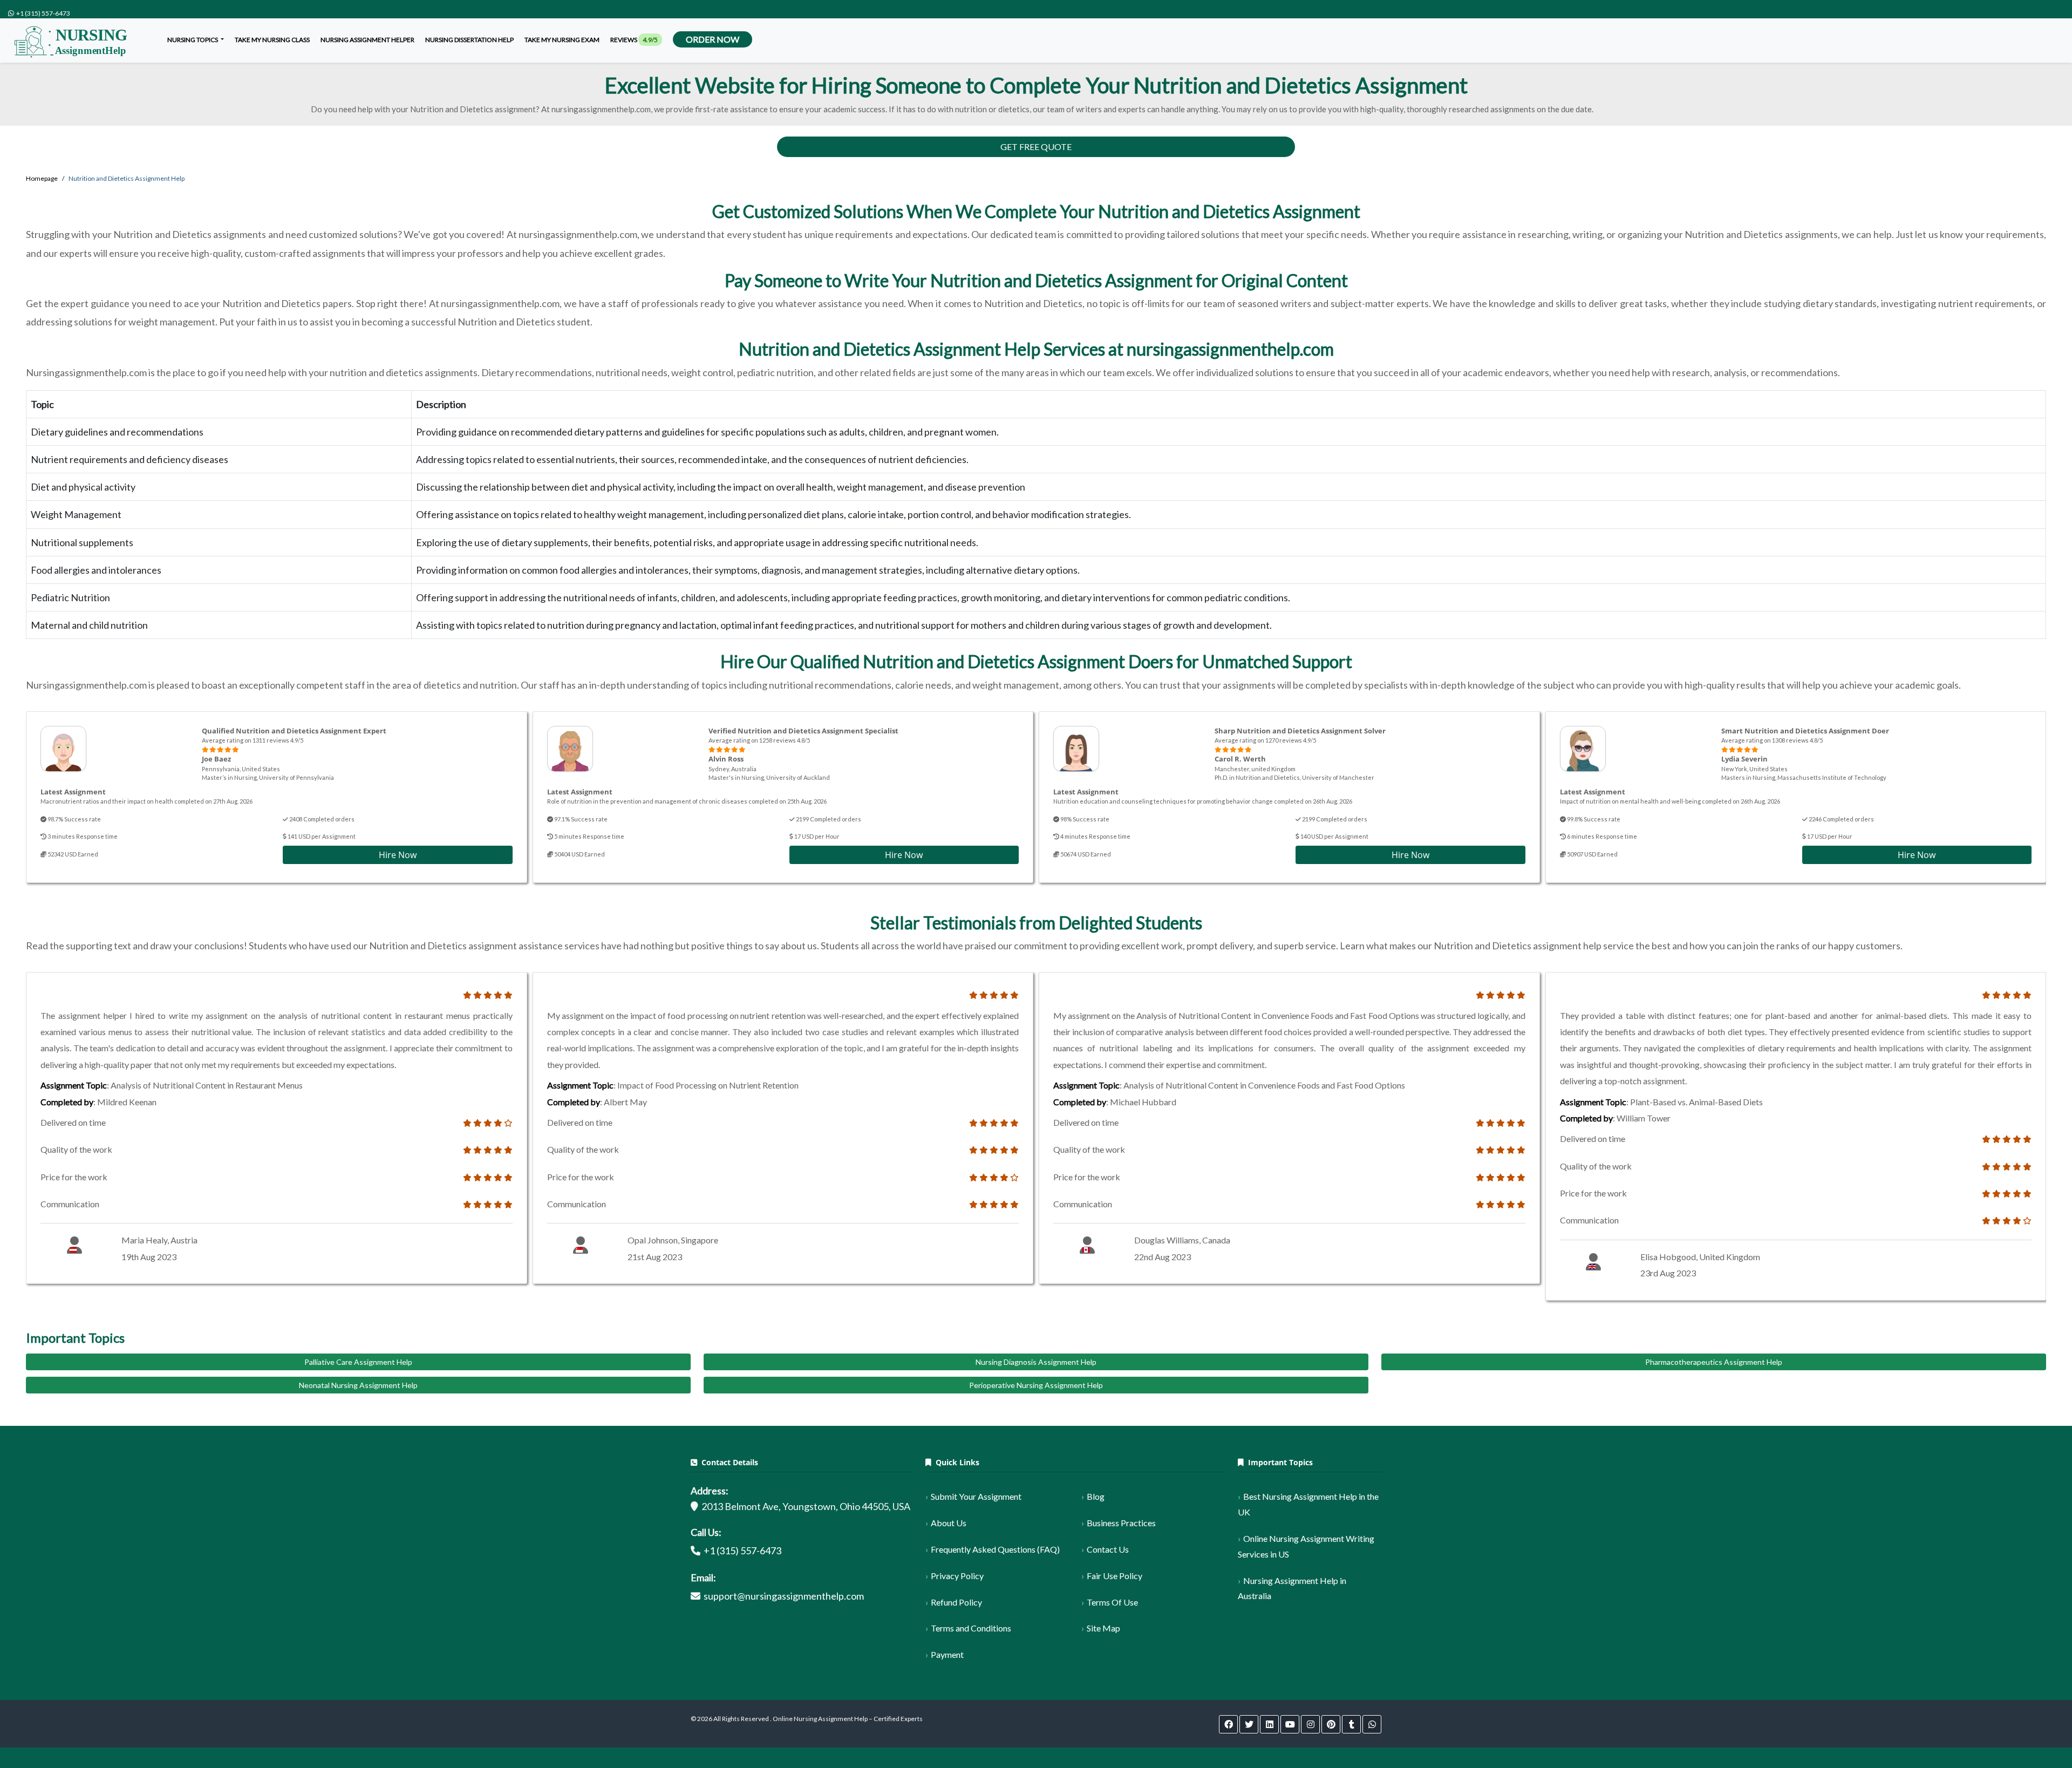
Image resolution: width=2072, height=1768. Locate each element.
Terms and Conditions (971, 1628)
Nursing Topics (193, 40)
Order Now (713, 39)
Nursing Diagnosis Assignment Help (1036, 1362)
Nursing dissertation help (469, 40)
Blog (1096, 1496)
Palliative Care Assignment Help (358, 1362)
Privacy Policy (957, 1576)
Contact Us (1108, 1549)
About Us (949, 1523)
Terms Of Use (1112, 1602)
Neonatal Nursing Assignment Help (358, 1385)
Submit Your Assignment (976, 1496)
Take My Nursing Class (272, 40)
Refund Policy (956, 1602)
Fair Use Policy (1115, 1576)
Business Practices (1121, 1523)
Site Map (1103, 1628)
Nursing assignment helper (367, 40)
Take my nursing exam (562, 40)
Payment (947, 1654)
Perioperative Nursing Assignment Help (1036, 1385)
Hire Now (398, 855)
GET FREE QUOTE (1036, 147)
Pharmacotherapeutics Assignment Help (1714, 1362)
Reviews (634, 40)
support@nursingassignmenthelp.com (784, 1596)
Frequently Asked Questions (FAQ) (995, 1549)
